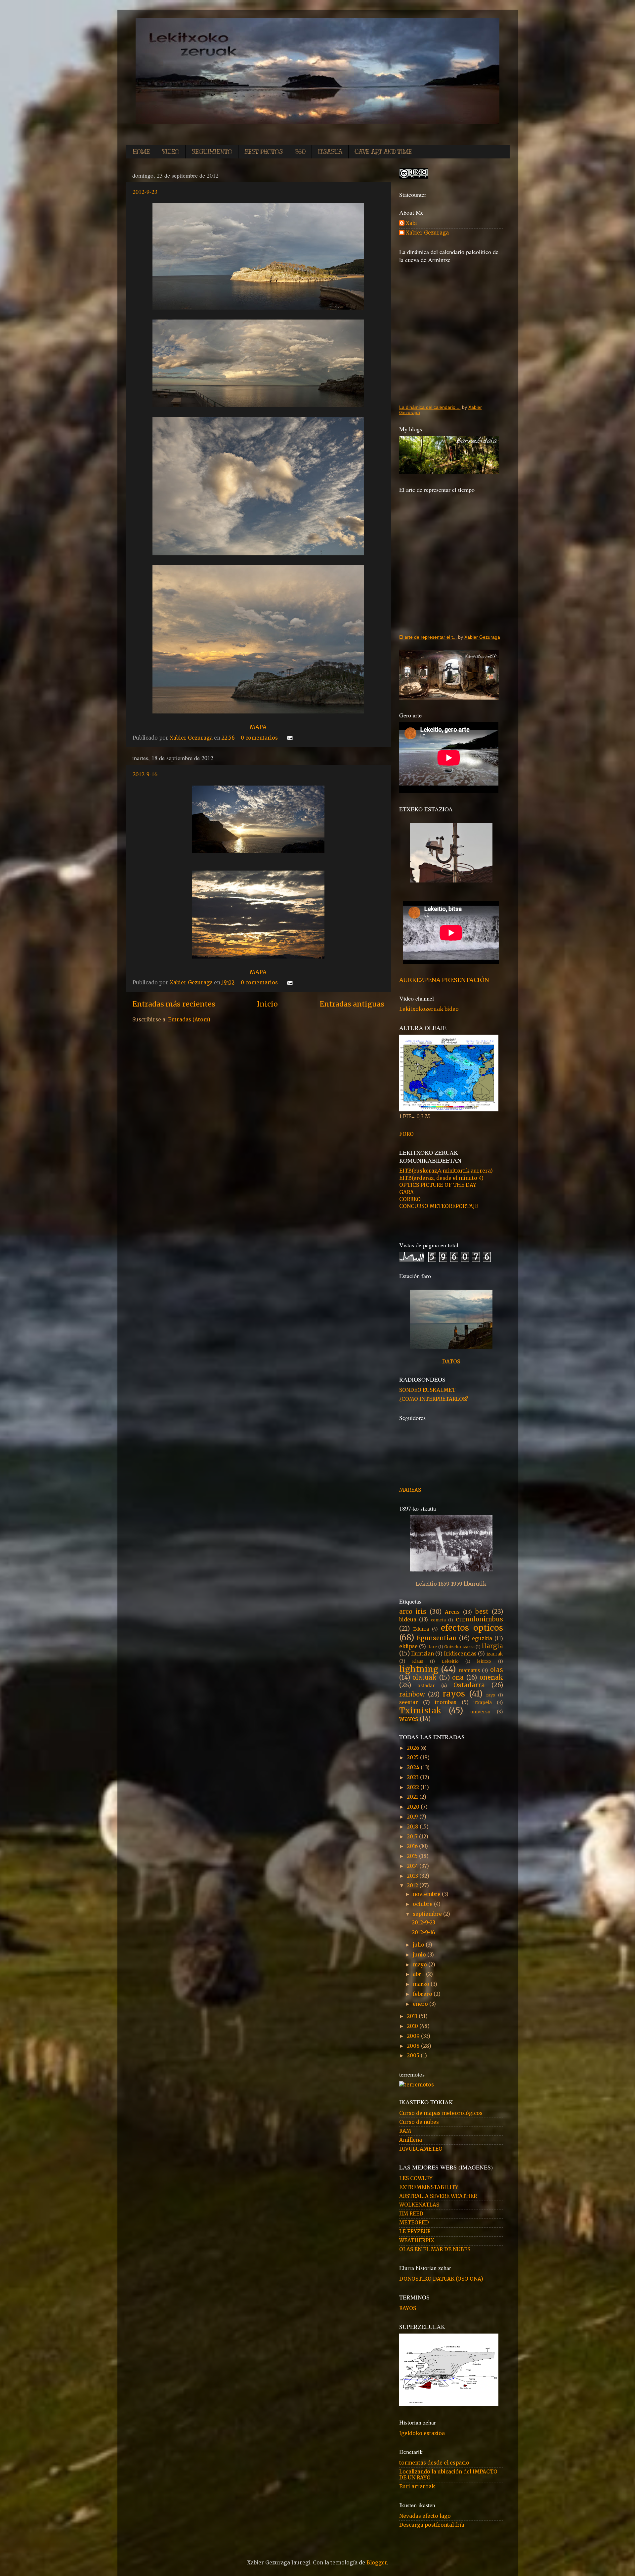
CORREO (410, 1199)
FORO (406, 1134)
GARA (406, 1192)
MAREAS (410, 1490)
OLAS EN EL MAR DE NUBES (435, 2249)
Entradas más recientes (174, 1004)
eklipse (408, 1646)
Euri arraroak (417, 2487)
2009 (414, 2036)
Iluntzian (423, 1654)
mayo (421, 1965)
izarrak (495, 1654)
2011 (413, 2016)
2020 (414, 1807)
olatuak (424, 1677)
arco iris (413, 1612)
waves (409, 1719)
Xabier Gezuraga (192, 738)
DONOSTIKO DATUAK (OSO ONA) (441, 2279)
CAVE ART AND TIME (383, 152)
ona (458, 1677)
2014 (413, 1866)
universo (480, 1712)
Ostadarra (469, 1685)
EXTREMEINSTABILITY (429, 2187)
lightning (419, 1669)
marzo (422, 1984)
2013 (413, 1876)
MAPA (258, 727)
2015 (413, 1856)
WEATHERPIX (417, 2240)
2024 (414, 1767)
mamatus (469, 1670)
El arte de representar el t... (428, 637)
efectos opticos (472, 1628)
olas (497, 1670)
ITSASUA (330, 152)
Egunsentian (437, 1638)
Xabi (411, 223)
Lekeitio (450, 1661)
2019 (413, 1817)
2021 (413, 1797)
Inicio (267, 1004)
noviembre (427, 1894)
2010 (413, 2026)
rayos (454, 1694)
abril (419, 1974)
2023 (413, 1777)
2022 (414, 1787)
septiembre (428, 1914)
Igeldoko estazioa (422, 2433)
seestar (409, 1702)
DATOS (451, 1362)
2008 (414, 2046)
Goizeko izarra (459, 1647)
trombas (446, 1702)
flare (432, 1647)
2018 (413, 1827)
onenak (491, 1677)
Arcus (452, 1612)
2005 (414, 2056)
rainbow (412, 1694)
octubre (423, 1904)
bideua (408, 1620)
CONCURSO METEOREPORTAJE (439, 1206)
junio (420, 1955)
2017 (413, 1837)
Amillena (411, 2140)
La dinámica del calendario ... (430, 407)
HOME (141, 152)
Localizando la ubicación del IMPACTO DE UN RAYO (448, 2475)
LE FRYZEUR (415, 2232)
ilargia (492, 1646)
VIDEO (171, 152)
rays (491, 1695)
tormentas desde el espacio (434, 2463)
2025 (413, 1758)
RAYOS (408, 2308)
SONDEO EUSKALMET (427, 1390)
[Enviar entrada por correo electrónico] (288, 738)
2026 (414, 1748)
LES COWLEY (416, 2178)
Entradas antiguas (352, 1004)
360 (300, 152)
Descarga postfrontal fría (432, 2525)
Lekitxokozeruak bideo (429, 1009)
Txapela (483, 1702)
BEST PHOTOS (264, 152)
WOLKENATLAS (419, 2205)
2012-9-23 (145, 192)
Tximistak (420, 1711)
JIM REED (411, 2214)
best (482, 1612)
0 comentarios (259, 738)
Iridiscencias (460, 1654)
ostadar (426, 1686)
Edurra (421, 1629)
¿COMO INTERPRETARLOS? (434, 1399)
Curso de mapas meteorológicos (441, 2113)
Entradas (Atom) (189, 1020)
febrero (423, 1994)
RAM (405, 2131)
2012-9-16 (145, 774)
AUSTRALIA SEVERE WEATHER (438, 2196)
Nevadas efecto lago (425, 2516)
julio (419, 1945)
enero (421, 2004)
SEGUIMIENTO (212, 152)
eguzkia (482, 1638)
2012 (413, 1886)
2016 (413, 1846)
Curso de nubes (419, 2122)
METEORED (414, 2223)
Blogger (377, 2563)
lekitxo (484, 1661)
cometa (438, 1620)
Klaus (418, 1661)
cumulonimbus (479, 1619)
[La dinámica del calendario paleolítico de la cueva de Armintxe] (451, 333)
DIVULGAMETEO (421, 2149)
